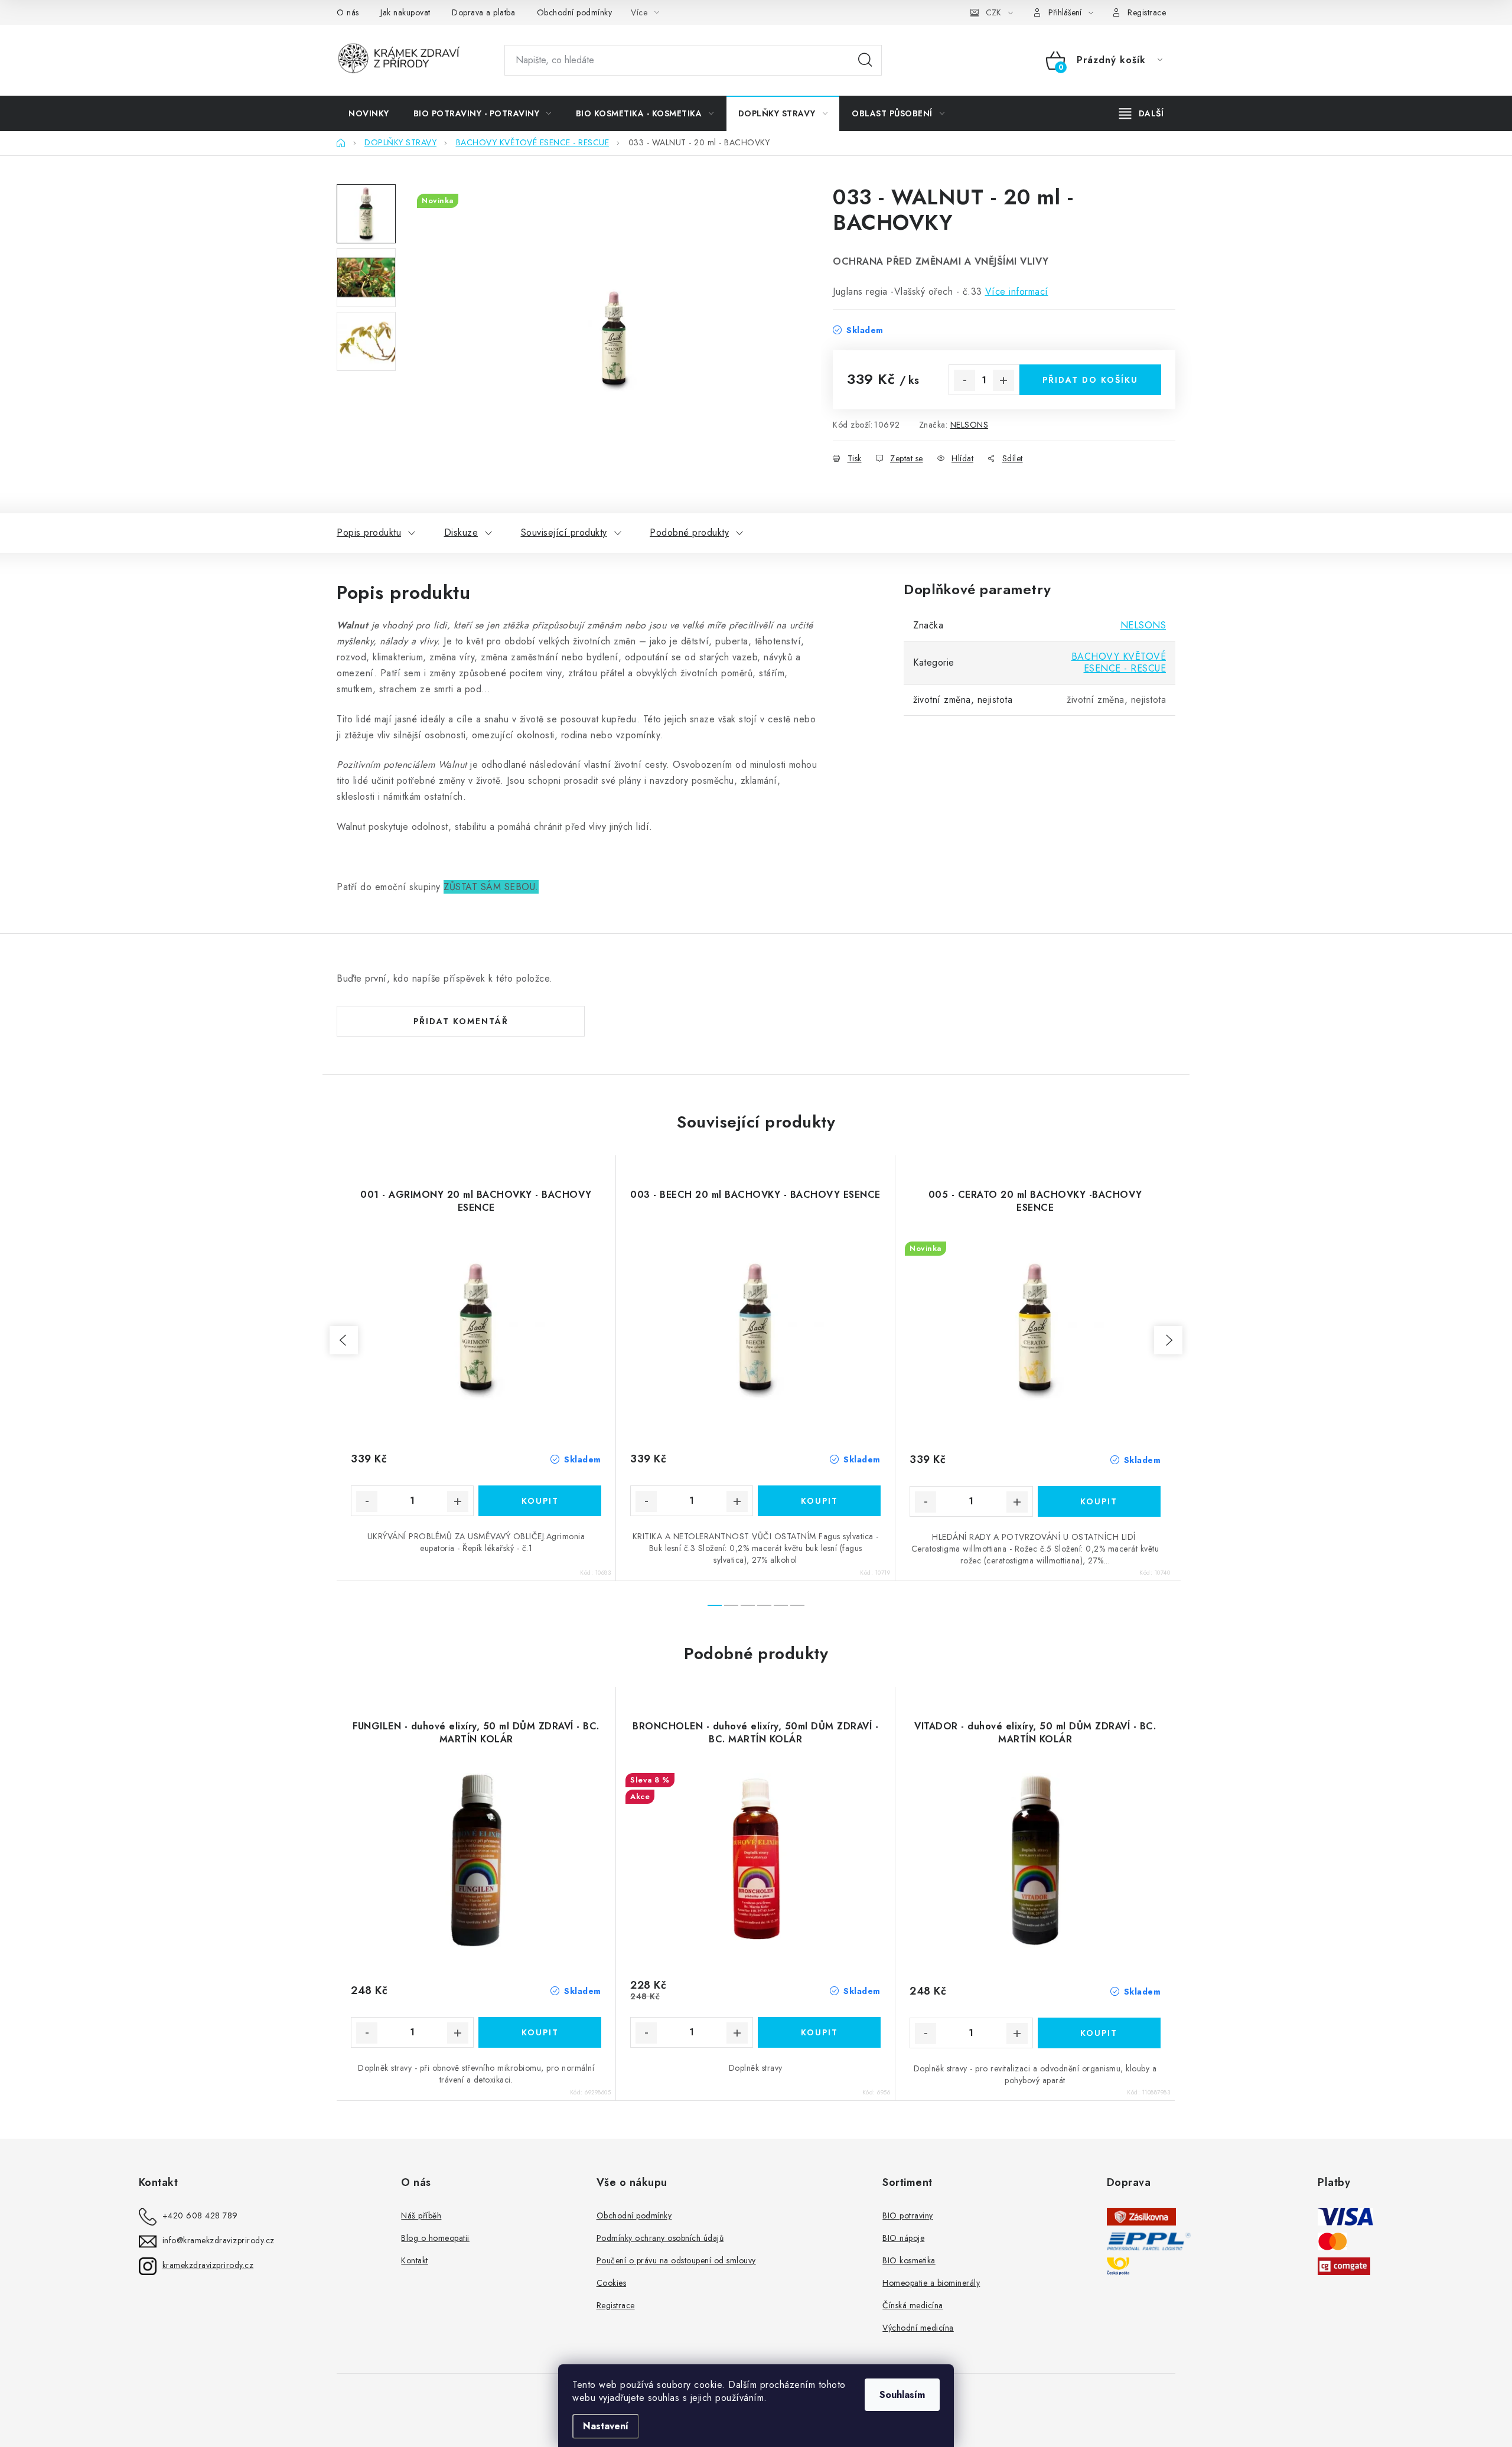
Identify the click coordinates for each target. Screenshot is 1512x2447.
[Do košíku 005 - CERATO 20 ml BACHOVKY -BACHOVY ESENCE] (1099, 1501)
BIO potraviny (908, 2215)
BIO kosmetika (909, 2260)
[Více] (1141, 113)
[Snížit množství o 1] (964, 380)
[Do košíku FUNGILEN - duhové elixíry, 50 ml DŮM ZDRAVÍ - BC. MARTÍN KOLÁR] (540, 2032)
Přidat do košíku (1090, 380)
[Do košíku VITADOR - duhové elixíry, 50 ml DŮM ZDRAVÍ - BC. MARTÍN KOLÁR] (1099, 2033)
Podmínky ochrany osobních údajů (660, 2238)
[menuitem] (369, 113)
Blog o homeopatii (435, 2238)
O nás (348, 12)
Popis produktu (369, 532)
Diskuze (461, 532)
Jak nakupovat (405, 12)
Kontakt (415, 2260)
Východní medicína (918, 2328)
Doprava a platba (483, 12)
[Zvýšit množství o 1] (1003, 380)
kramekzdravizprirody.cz (208, 2265)
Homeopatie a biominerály (931, 2283)
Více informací (1017, 291)
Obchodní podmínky (575, 12)
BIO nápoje (903, 2238)
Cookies (612, 2283)
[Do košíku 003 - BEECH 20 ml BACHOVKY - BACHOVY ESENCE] (819, 1501)
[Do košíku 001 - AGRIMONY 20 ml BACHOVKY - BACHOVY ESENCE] (540, 1501)
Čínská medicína (913, 2305)
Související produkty (564, 532)
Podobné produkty (689, 532)
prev (344, 1340)
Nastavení (606, 2426)
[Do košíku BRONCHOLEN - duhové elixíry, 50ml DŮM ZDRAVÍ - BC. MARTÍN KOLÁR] (819, 2032)
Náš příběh (421, 2215)
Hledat (865, 60)
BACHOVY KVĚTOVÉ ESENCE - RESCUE (1119, 662)
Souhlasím (902, 2395)
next (1168, 1340)
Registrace (1147, 12)
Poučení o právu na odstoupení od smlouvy (676, 2260)
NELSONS (970, 425)
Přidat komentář (461, 1021)
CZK (993, 12)
